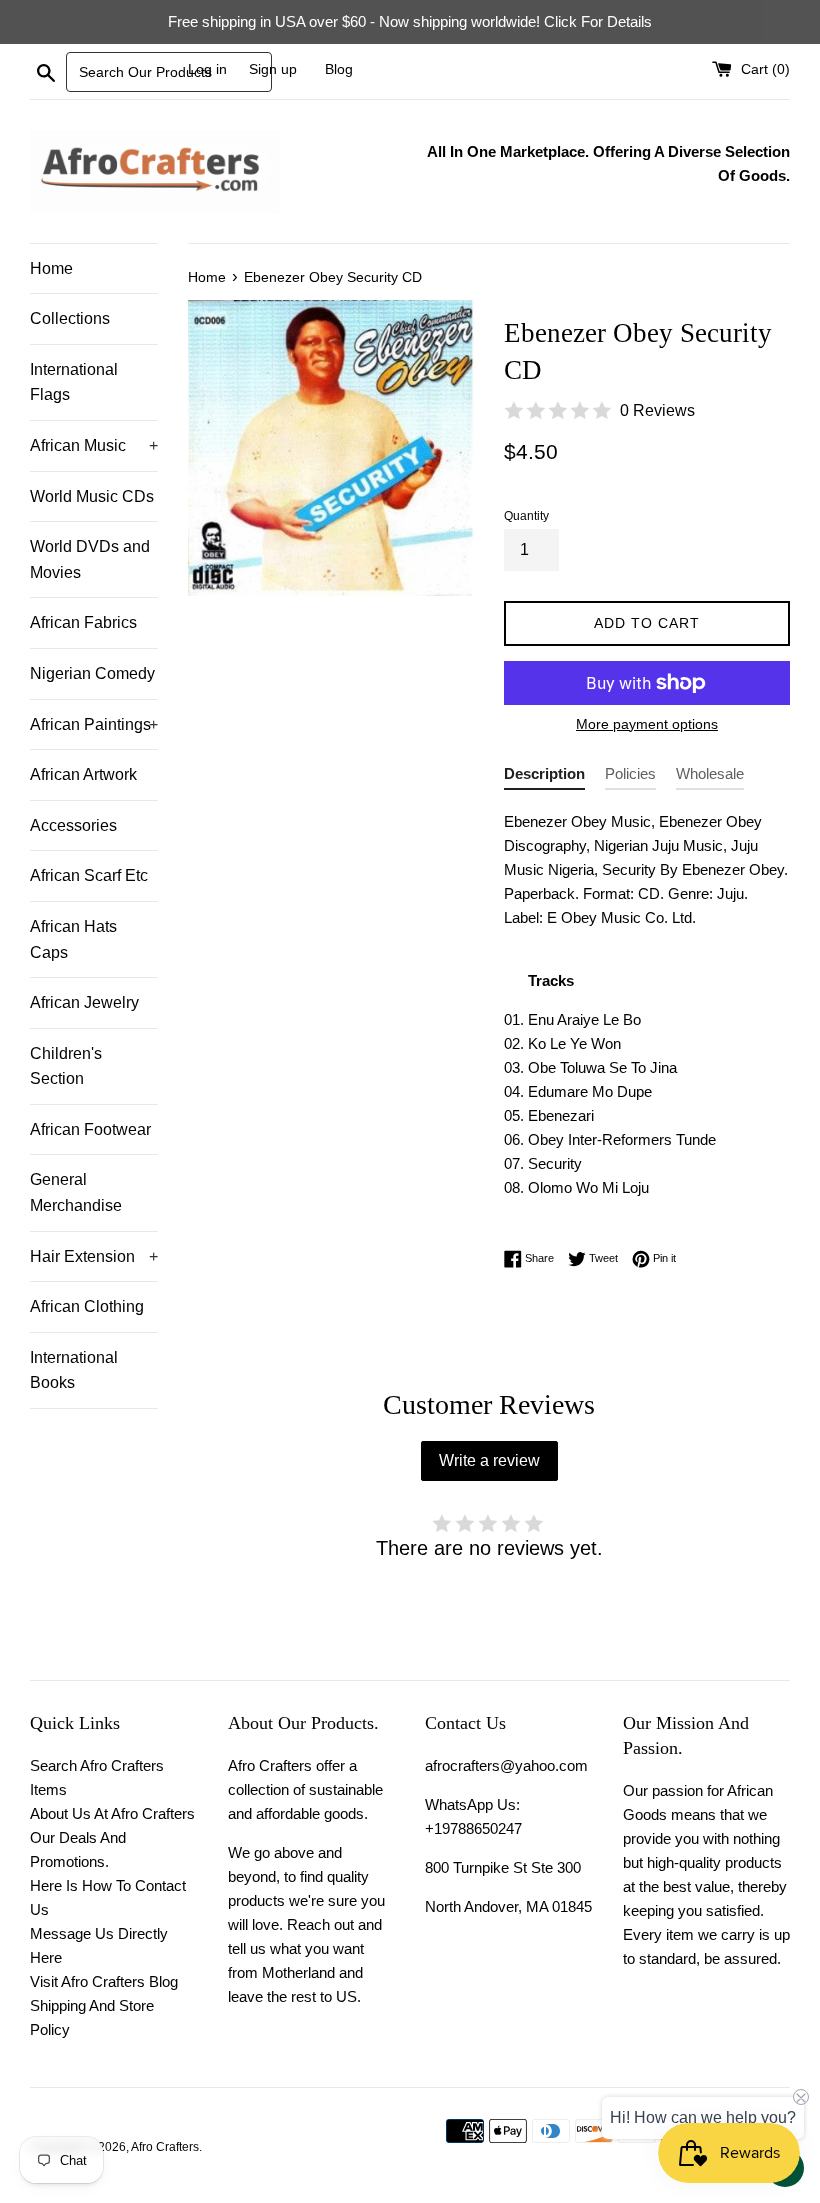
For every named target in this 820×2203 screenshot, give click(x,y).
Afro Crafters (165, 2147)
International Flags (74, 382)
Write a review (489, 1460)
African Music (94, 445)
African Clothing (87, 1306)
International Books (74, 1370)
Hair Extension (94, 1256)
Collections (70, 318)
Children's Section (66, 1066)
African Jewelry (84, 1002)
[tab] (544, 777)
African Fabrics (83, 622)
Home (51, 268)
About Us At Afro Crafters (112, 1813)
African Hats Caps (73, 939)
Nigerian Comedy (92, 673)
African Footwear (90, 1129)
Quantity (526, 516)
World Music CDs (92, 496)
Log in (207, 69)
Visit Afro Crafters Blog (104, 1981)
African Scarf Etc (89, 875)
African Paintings (94, 724)
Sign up (273, 69)
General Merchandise (76, 1192)
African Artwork (83, 774)
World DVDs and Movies (90, 559)
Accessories (73, 825)
